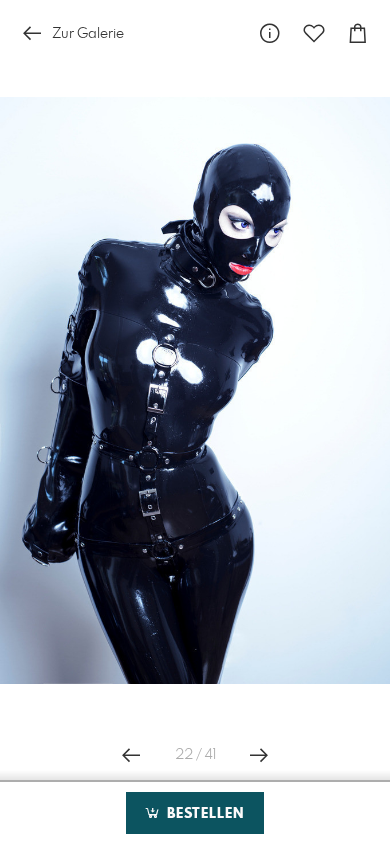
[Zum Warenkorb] (358, 33)
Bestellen (203, 814)
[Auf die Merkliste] (314, 33)
